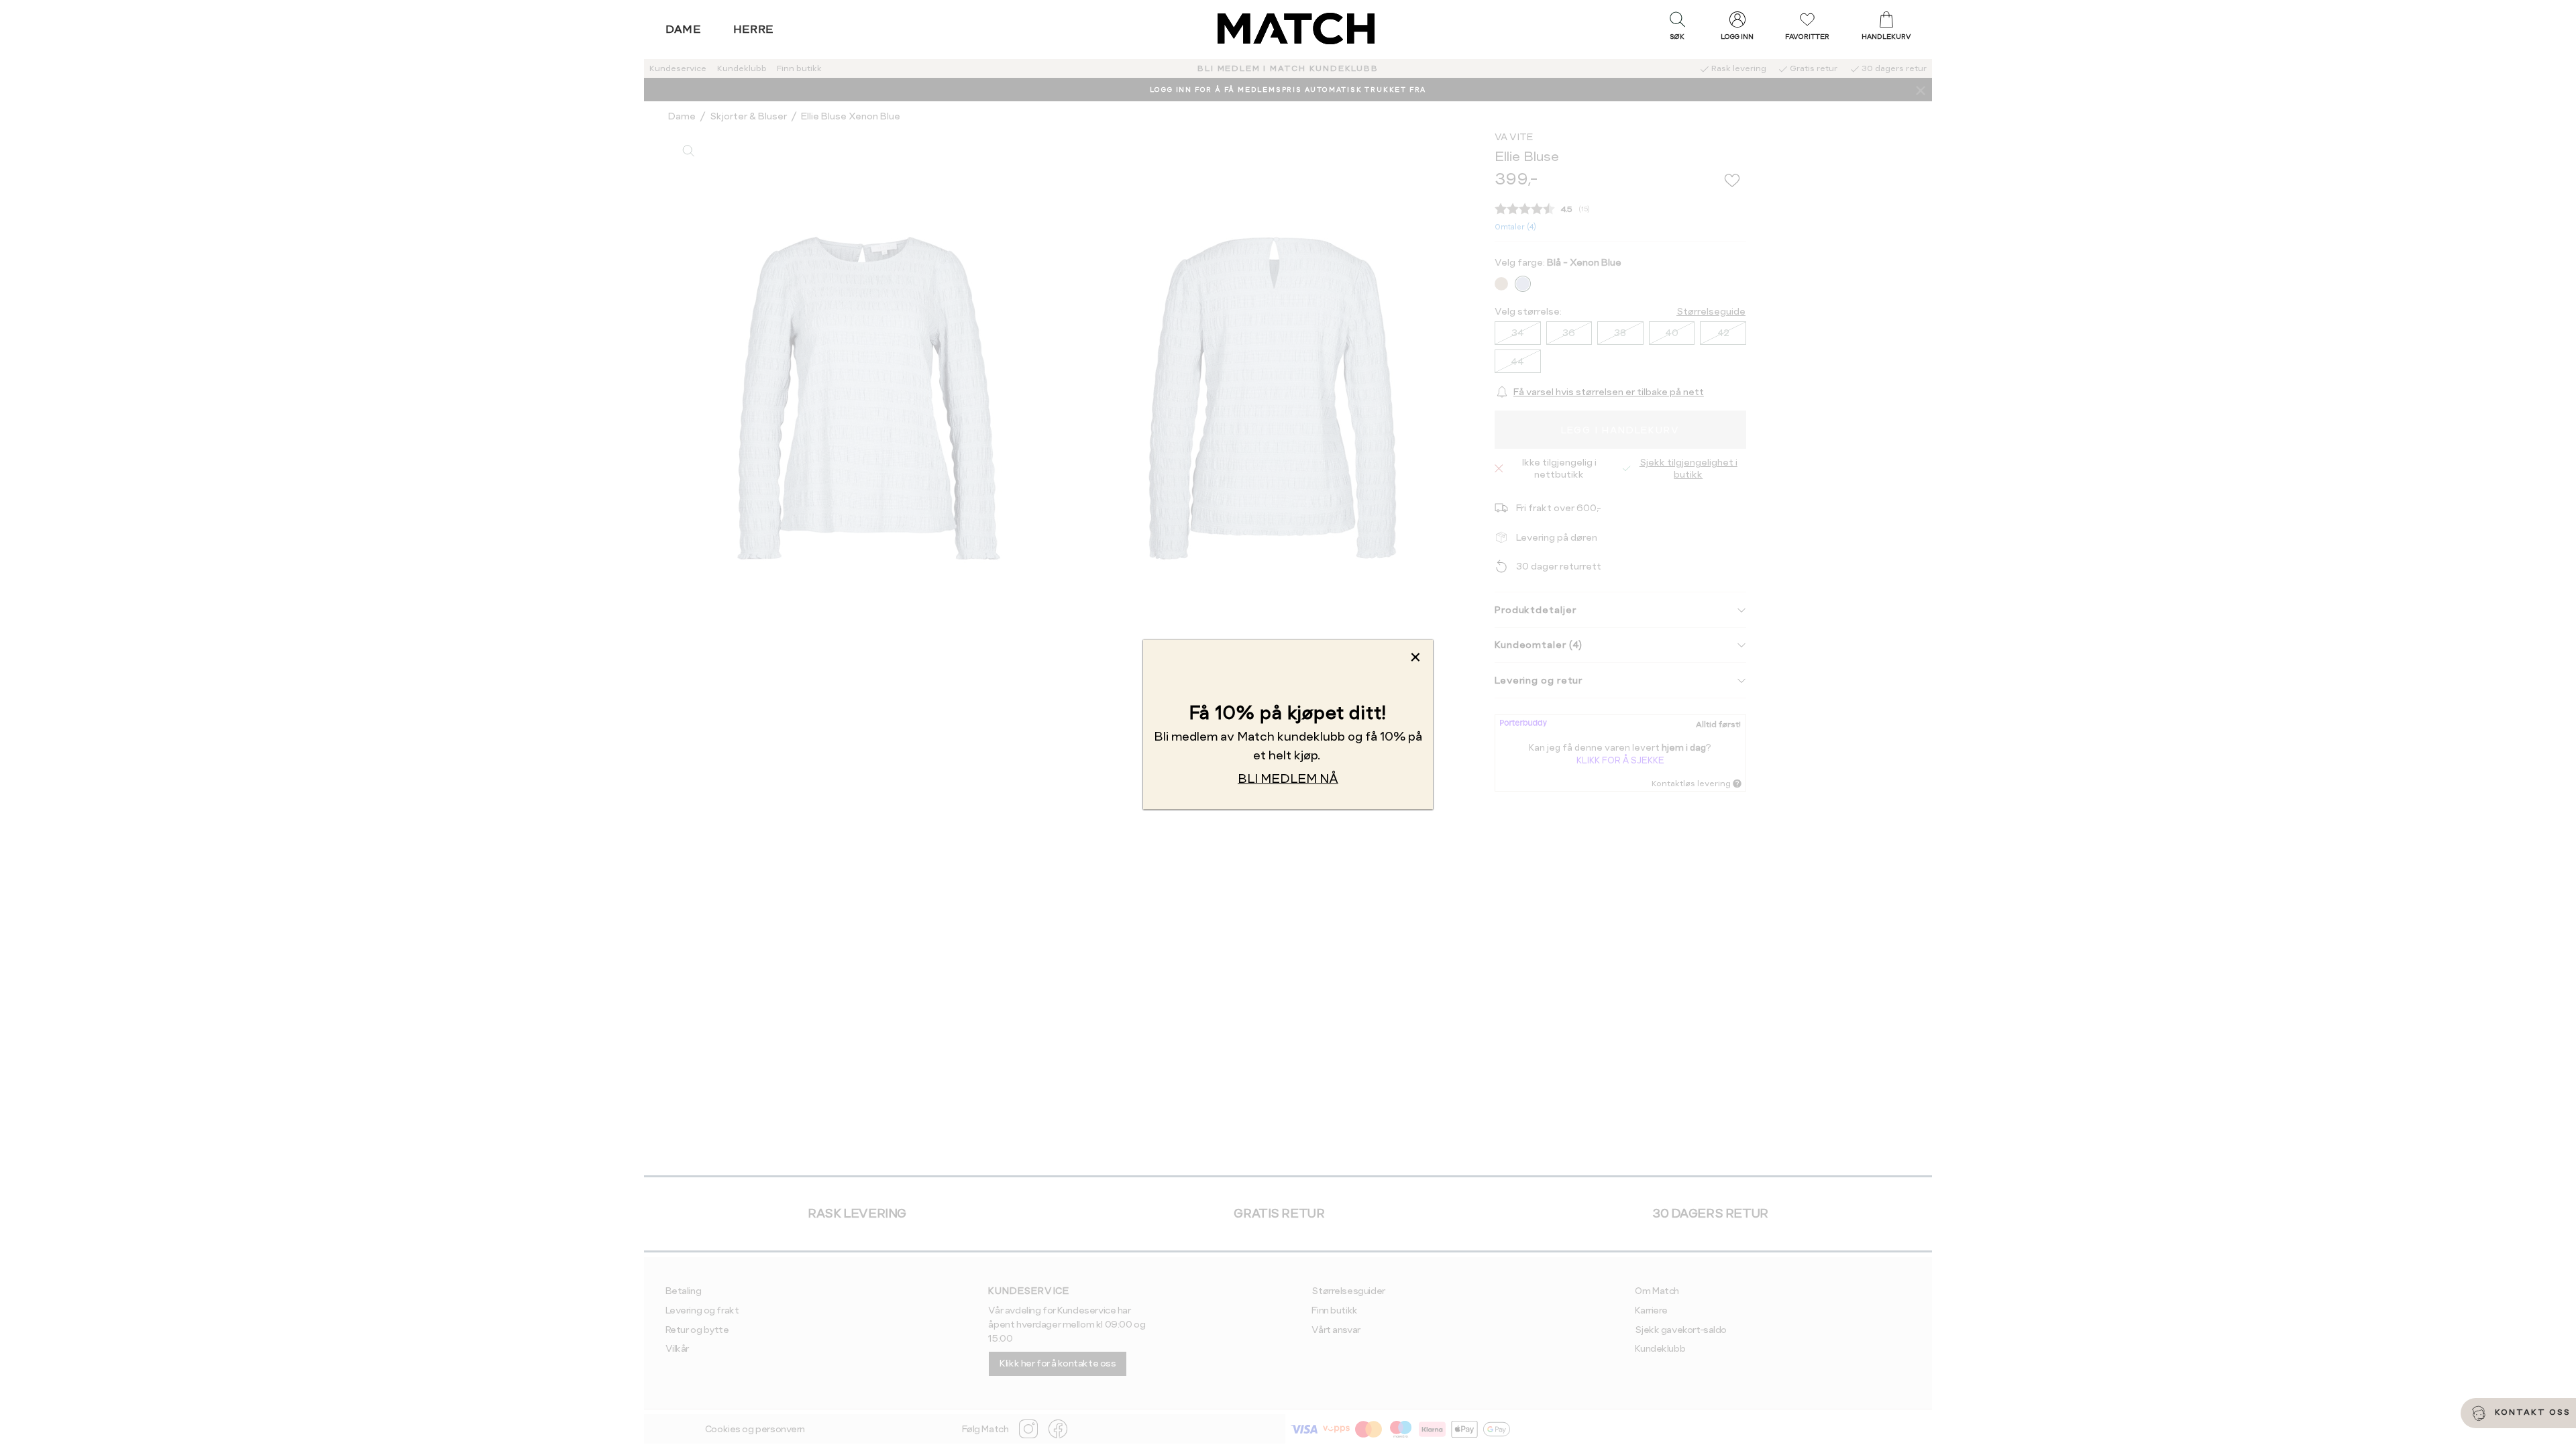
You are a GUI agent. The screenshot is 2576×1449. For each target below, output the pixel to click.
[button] (1677, 29)
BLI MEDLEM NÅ (1288, 779)
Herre (754, 29)
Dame (684, 29)
